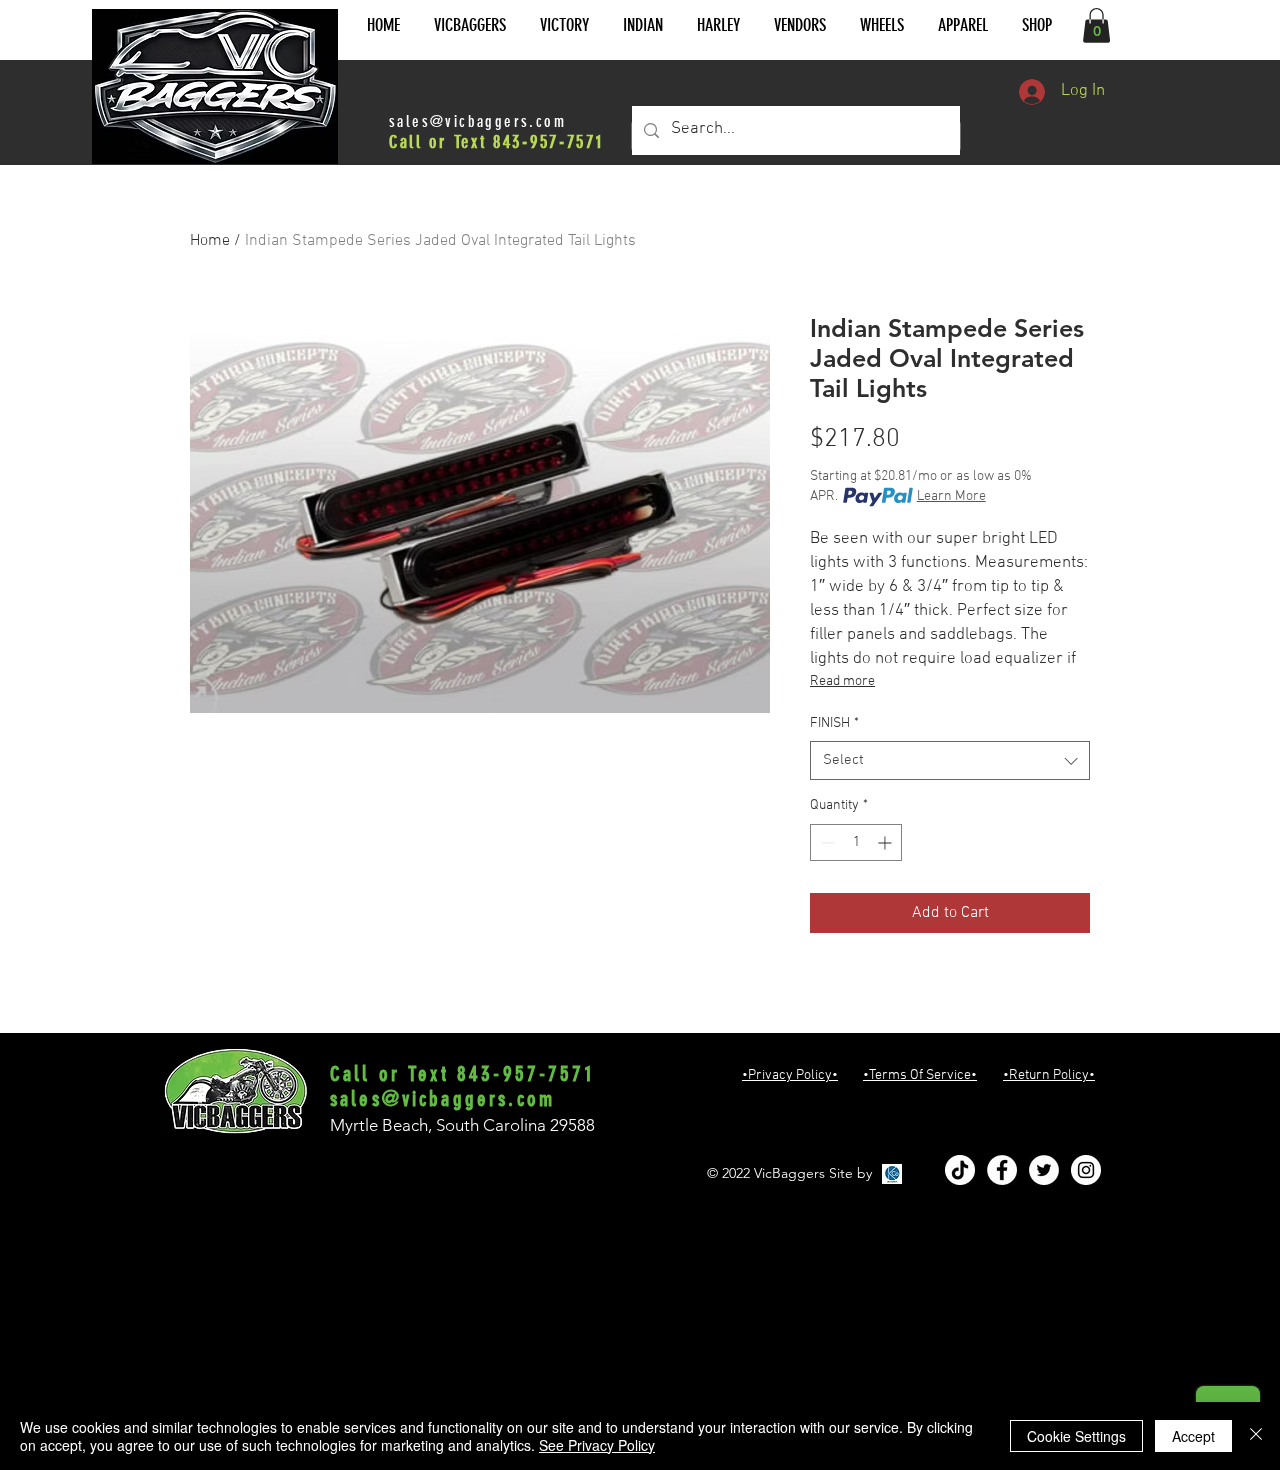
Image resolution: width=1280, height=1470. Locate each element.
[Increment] (886, 842)
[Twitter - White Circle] (1044, 1170)
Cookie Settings (1076, 1436)
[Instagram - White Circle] (1086, 1170)
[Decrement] (825, 842)
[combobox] (950, 760)
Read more (842, 681)
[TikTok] (960, 1170)
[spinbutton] (856, 842)
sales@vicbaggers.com (477, 121)
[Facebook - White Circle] (1002, 1170)
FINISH (834, 723)
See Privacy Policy (597, 1445)
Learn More (951, 496)
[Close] (1256, 1436)
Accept (1193, 1436)
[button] (470, 25)
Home (210, 241)
